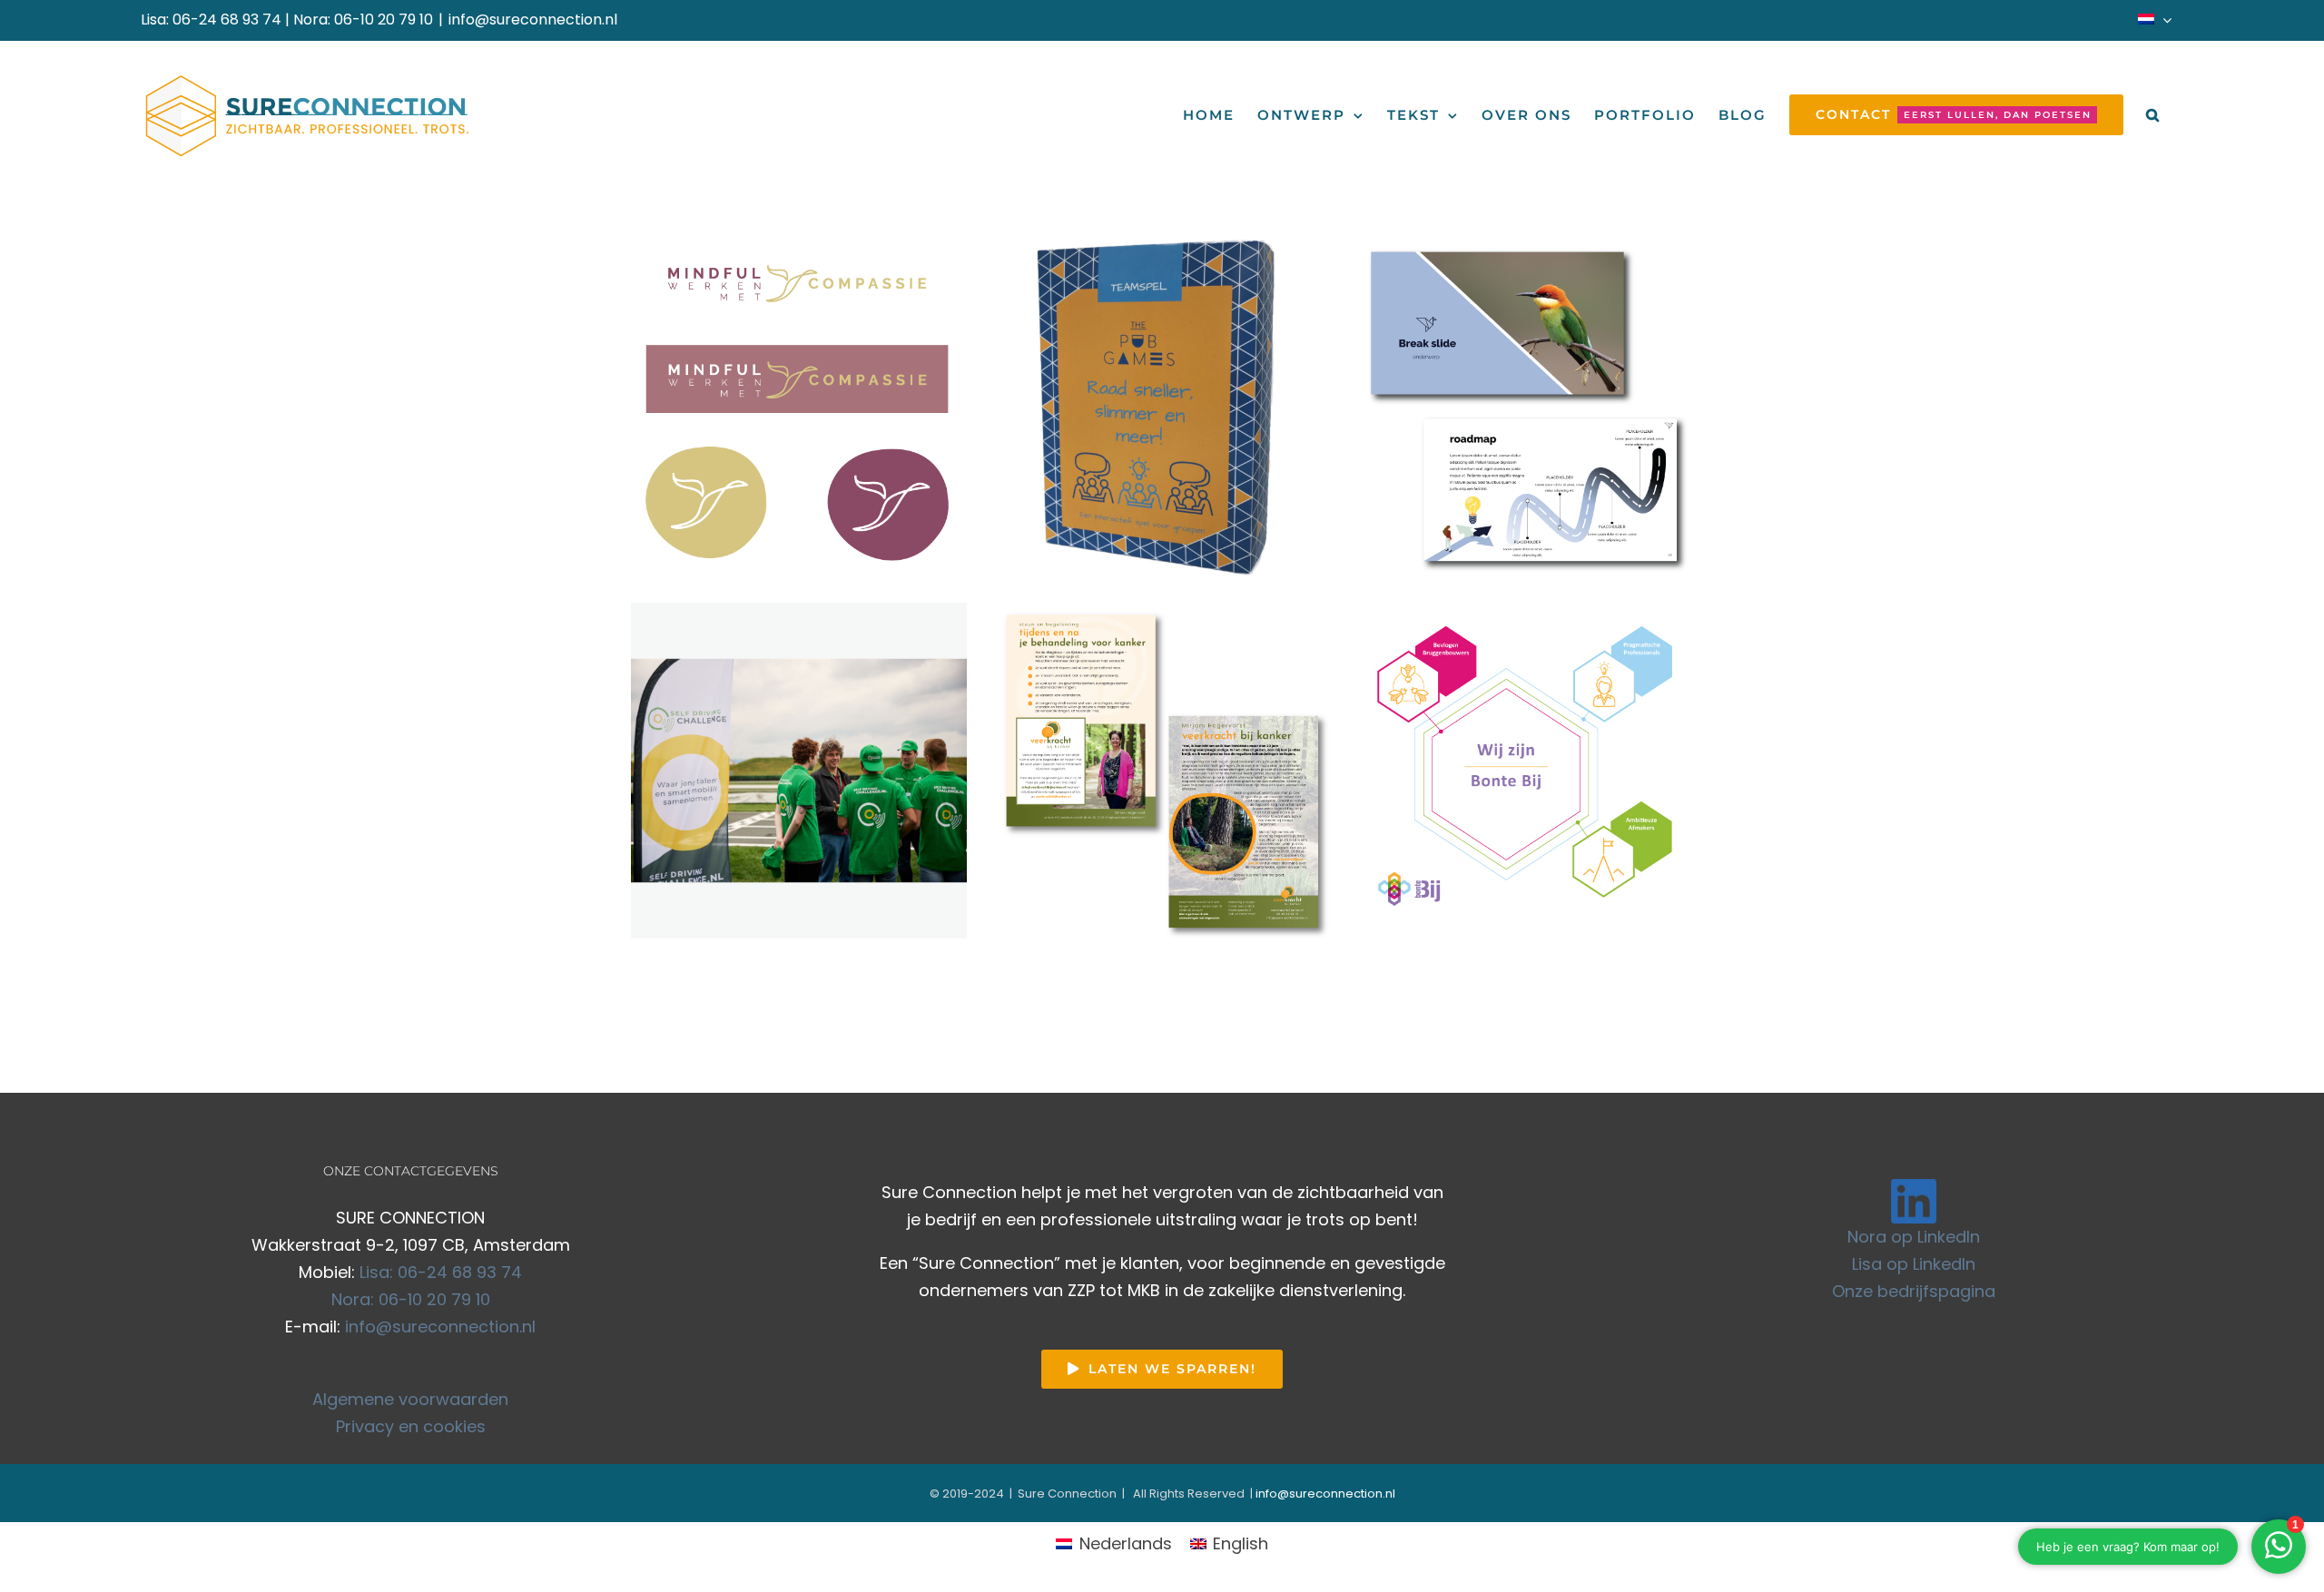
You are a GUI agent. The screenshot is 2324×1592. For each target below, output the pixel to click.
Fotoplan (699, 458)
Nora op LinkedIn (1914, 1237)
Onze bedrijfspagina (1914, 1291)
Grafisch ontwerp (781, 458)
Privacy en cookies (411, 1426)
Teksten (799, 485)
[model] (799, 408)
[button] (2153, 115)
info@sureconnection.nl (533, 20)
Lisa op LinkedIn (1914, 1264)
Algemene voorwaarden (410, 1399)
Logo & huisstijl (880, 458)
